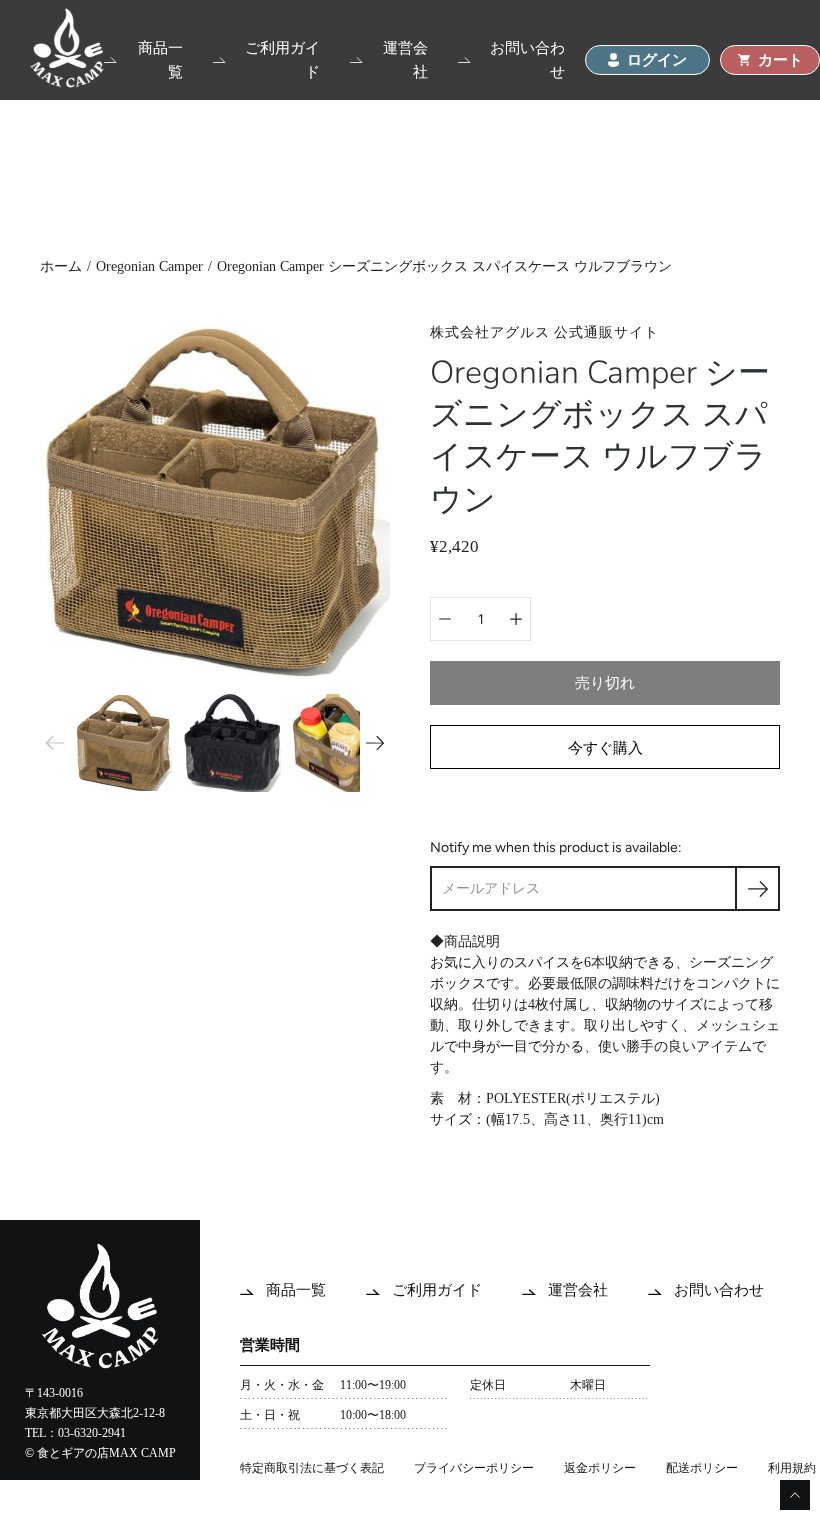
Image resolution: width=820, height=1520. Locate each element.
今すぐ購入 (605, 747)
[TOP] (67, 82)
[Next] (375, 743)
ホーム (61, 266)
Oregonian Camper (149, 266)
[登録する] (757, 888)
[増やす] (516, 619)
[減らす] (445, 619)
